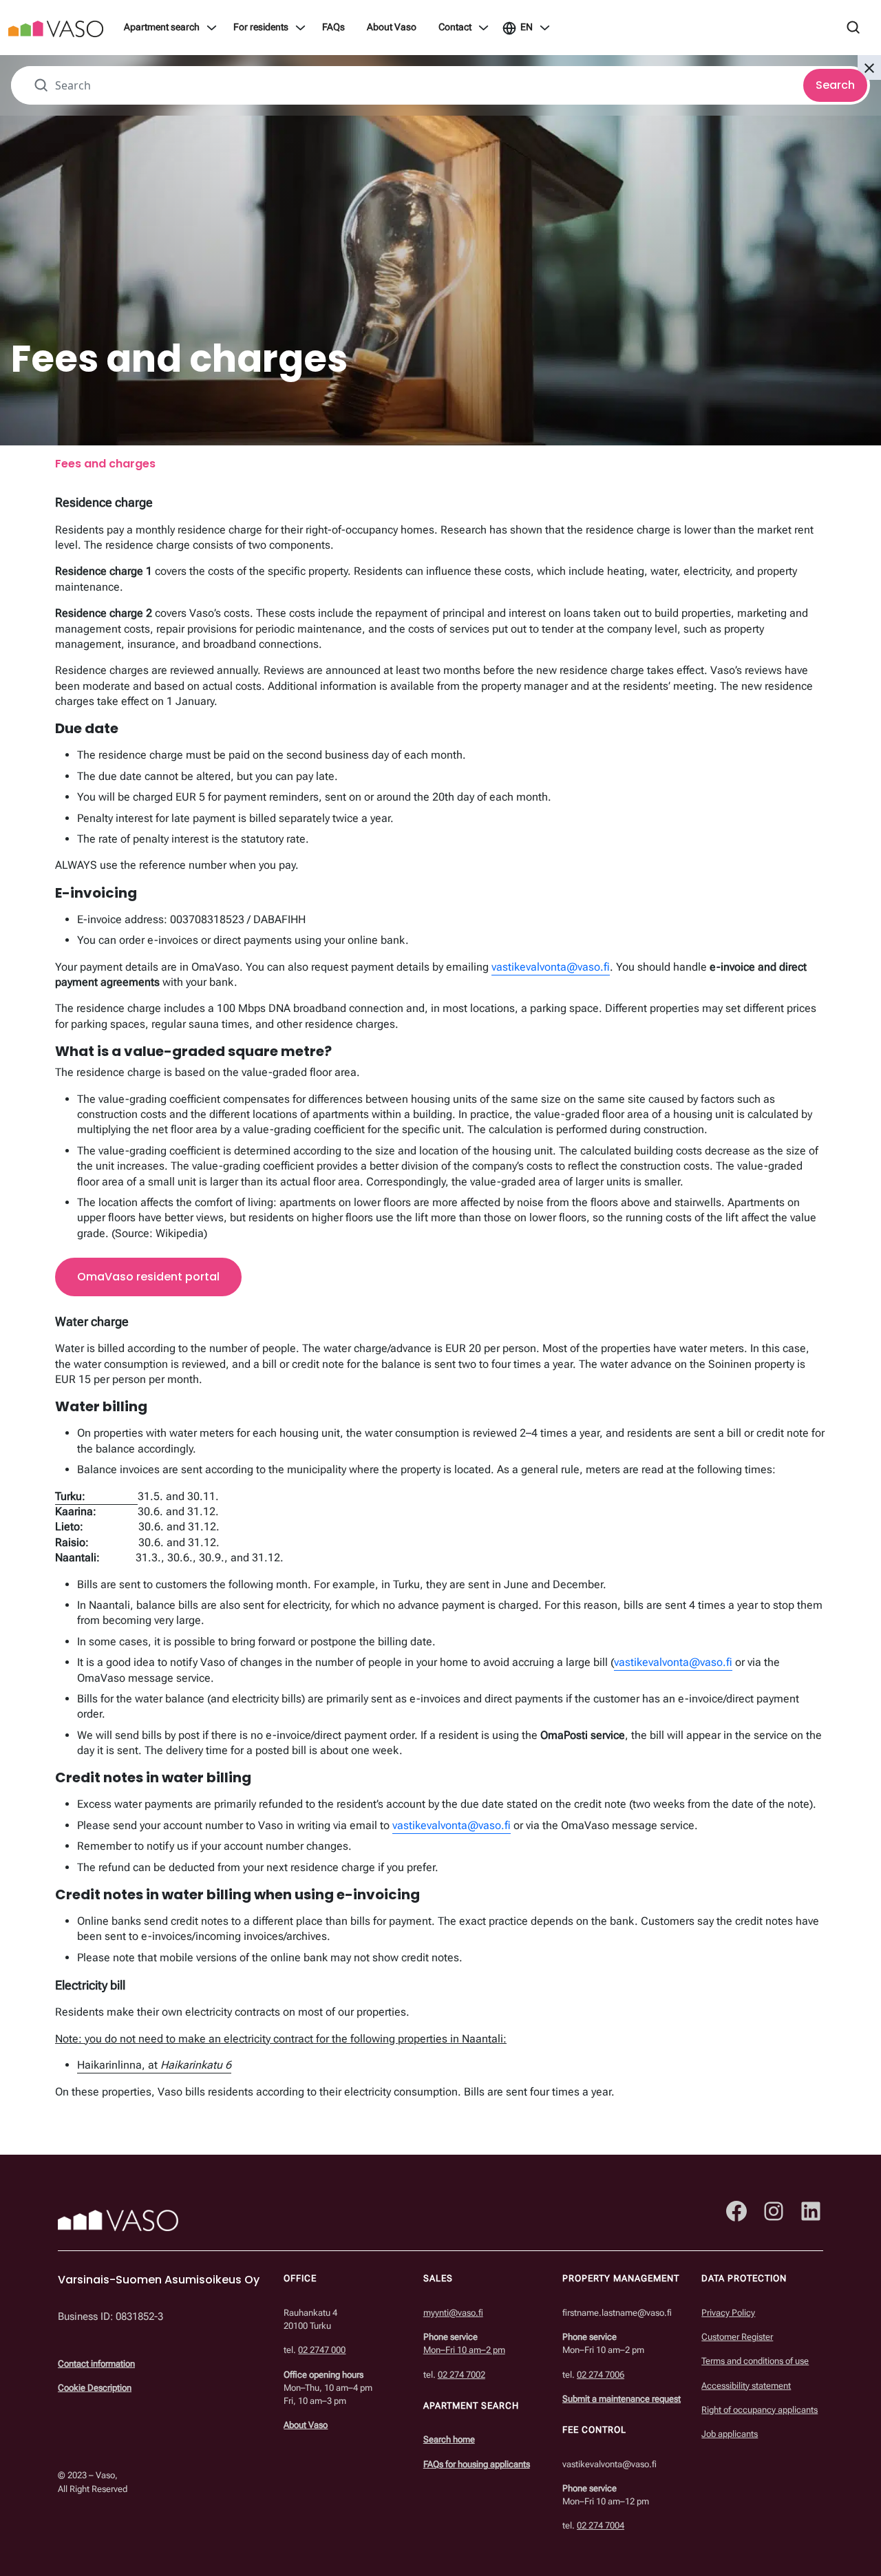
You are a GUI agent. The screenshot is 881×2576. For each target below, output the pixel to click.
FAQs (333, 28)
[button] (869, 67)
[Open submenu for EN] (545, 28)
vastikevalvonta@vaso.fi (551, 967)
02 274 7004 (601, 2525)
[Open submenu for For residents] (300, 28)
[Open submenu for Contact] (484, 28)
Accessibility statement (746, 2385)
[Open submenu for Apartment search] (212, 28)
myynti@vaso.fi (453, 2313)
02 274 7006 (601, 2374)
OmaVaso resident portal (148, 1277)
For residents (261, 28)
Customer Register (737, 2337)
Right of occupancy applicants (760, 2410)
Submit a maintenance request (622, 2399)
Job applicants (730, 2434)
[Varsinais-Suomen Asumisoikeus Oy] (56, 28)
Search (835, 85)
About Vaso (392, 28)
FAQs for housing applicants (477, 2463)
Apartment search (162, 28)
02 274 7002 (461, 2374)
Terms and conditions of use (755, 2361)
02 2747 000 (322, 2350)
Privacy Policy (728, 2313)
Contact (455, 28)
